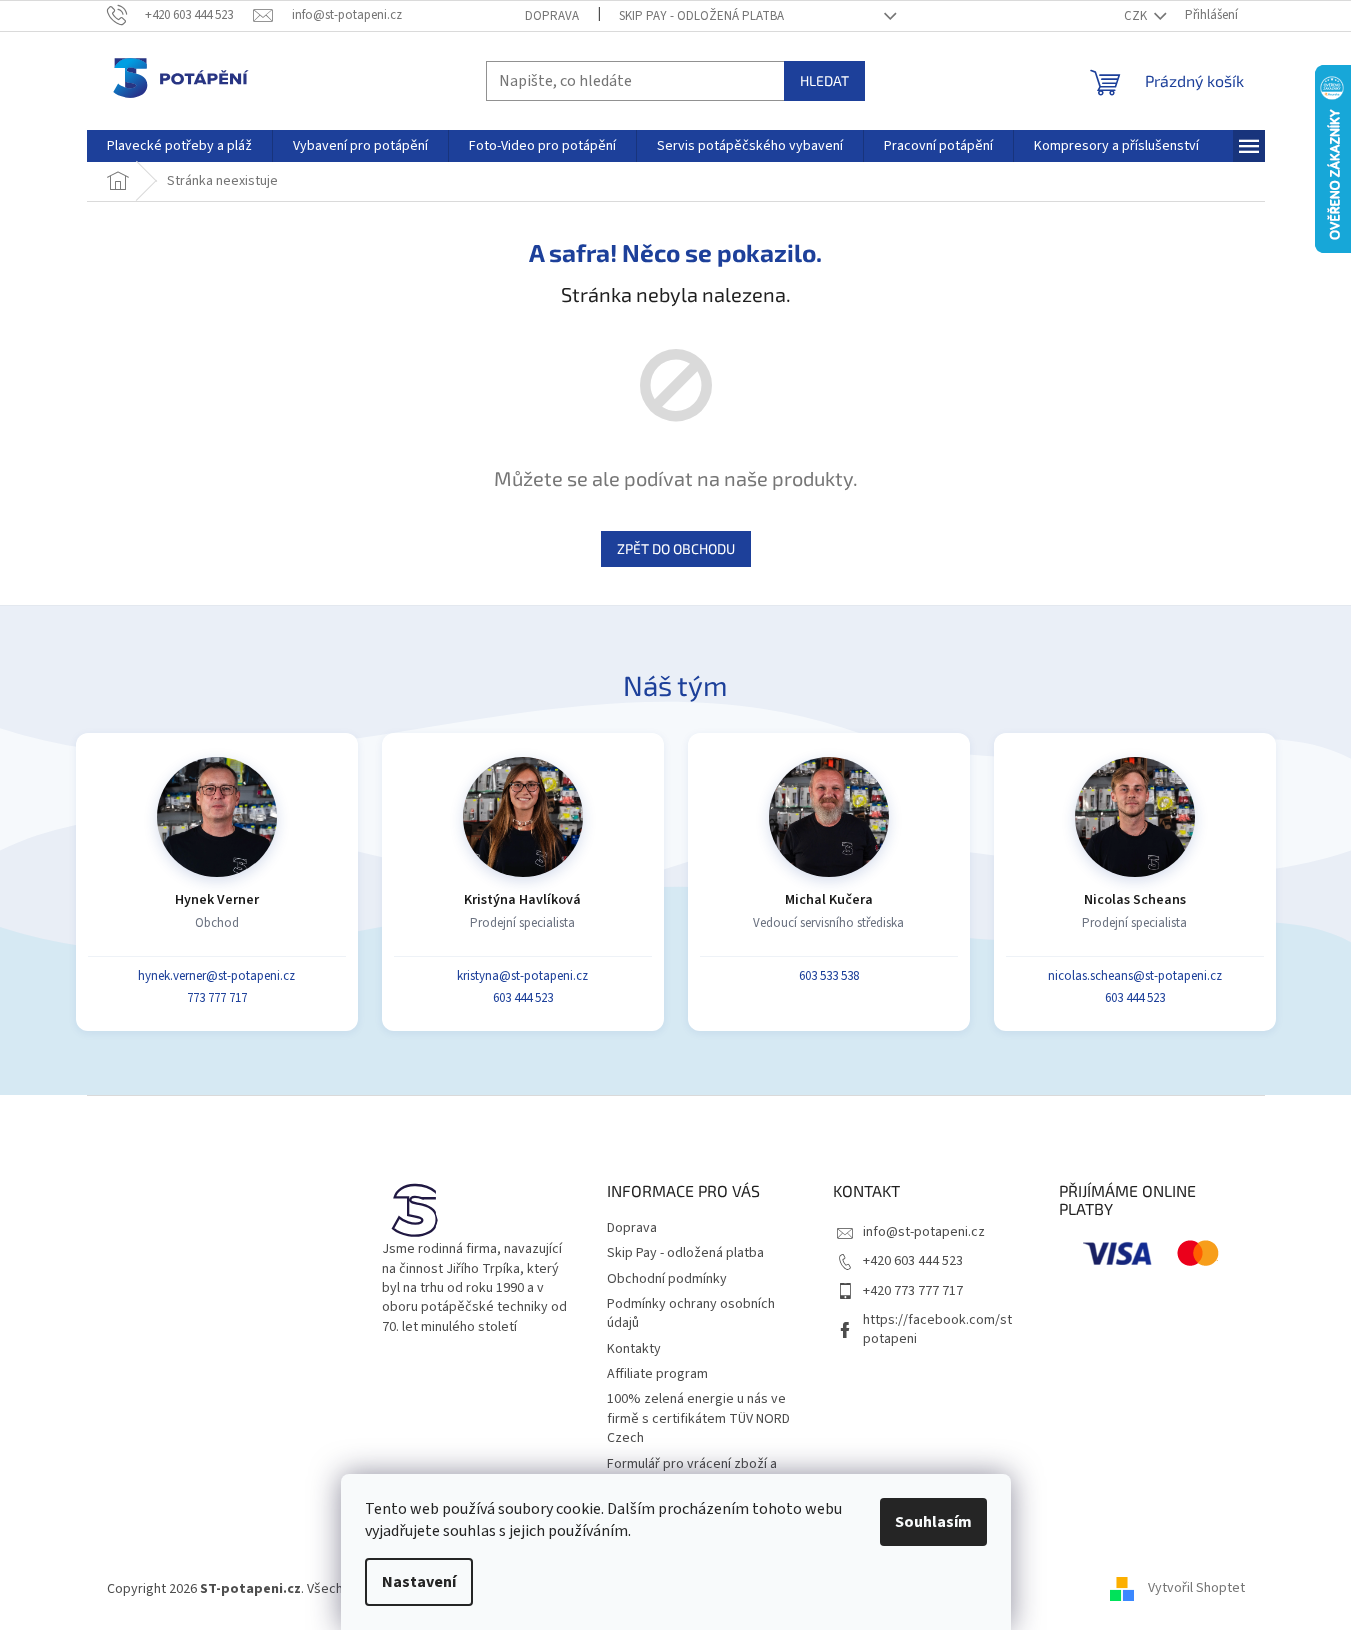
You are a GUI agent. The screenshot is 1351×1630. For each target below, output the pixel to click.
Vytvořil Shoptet (1196, 1589)
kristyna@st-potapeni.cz (522, 976)
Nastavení (419, 1582)
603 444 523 (523, 998)
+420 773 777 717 (913, 1291)
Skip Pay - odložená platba (701, 16)
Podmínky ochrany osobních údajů (691, 1313)
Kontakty (634, 1349)
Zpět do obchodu (676, 548)
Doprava (552, 16)
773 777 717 (217, 998)
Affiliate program (657, 1374)
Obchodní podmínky (667, 1279)
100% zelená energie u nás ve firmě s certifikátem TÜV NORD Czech (698, 1418)
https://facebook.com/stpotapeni (937, 1329)
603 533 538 (829, 976)
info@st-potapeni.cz (924, 1232)
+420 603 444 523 (913, 1261)
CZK (1137, 16)
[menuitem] (179, 146)
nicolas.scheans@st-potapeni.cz (1135, 976)
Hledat (824, 80)
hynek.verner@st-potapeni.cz (216, 976)
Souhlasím (933, 1522)
